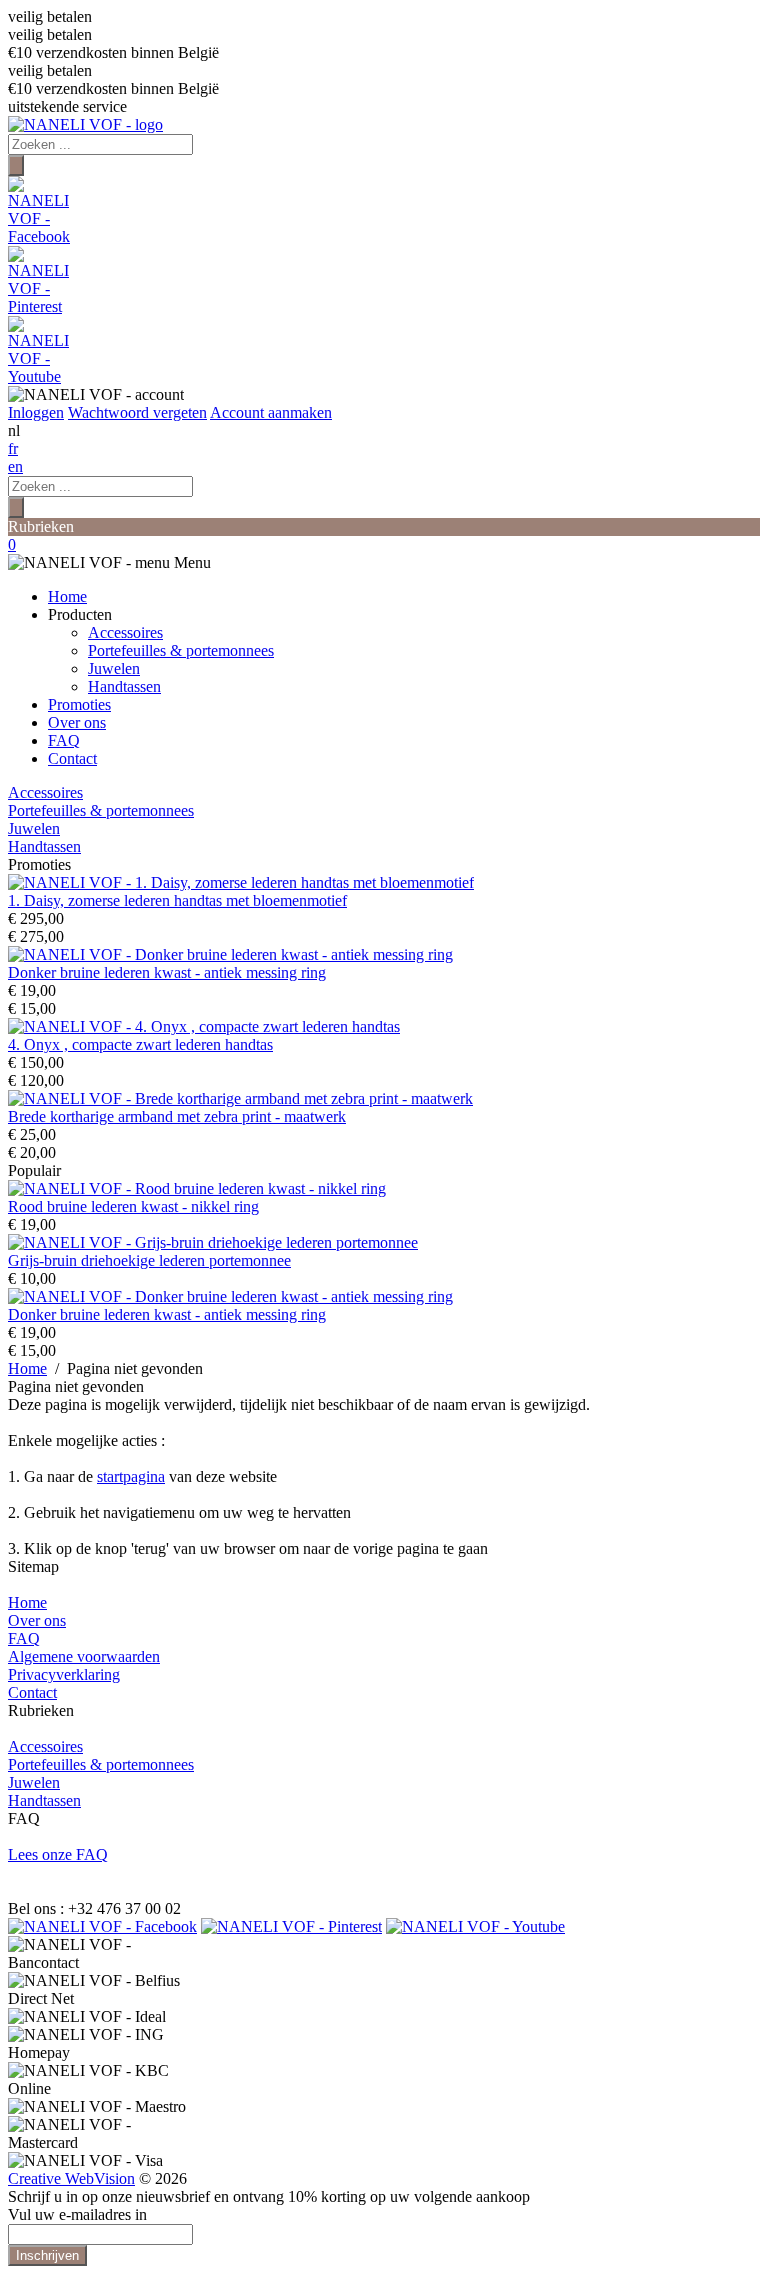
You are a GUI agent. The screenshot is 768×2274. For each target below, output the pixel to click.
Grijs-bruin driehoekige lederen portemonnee (149, 1260)
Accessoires (125, 632)
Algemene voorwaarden (84, 1656)
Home (67, 596)
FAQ (64, 740)
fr (13, 448)
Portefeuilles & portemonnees (181, 650)
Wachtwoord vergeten (137, 412)
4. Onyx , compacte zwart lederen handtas (140, 1044)
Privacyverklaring (64, 1674)
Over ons (77, 722)
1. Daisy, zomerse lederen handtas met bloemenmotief (177, 900)
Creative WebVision (71, 2178)
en (15, 466)
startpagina (131, 1476)
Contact (72, 758)
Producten (80, 614)
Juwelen (114, 668)
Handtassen (124, 686)
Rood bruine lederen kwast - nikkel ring (133, 1206)
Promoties (79, 704)
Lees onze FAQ (58, 1854)
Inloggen (36, 412)
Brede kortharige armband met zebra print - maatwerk (177, 1116)
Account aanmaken (271, 412)
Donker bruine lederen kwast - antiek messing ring (167, 972)
